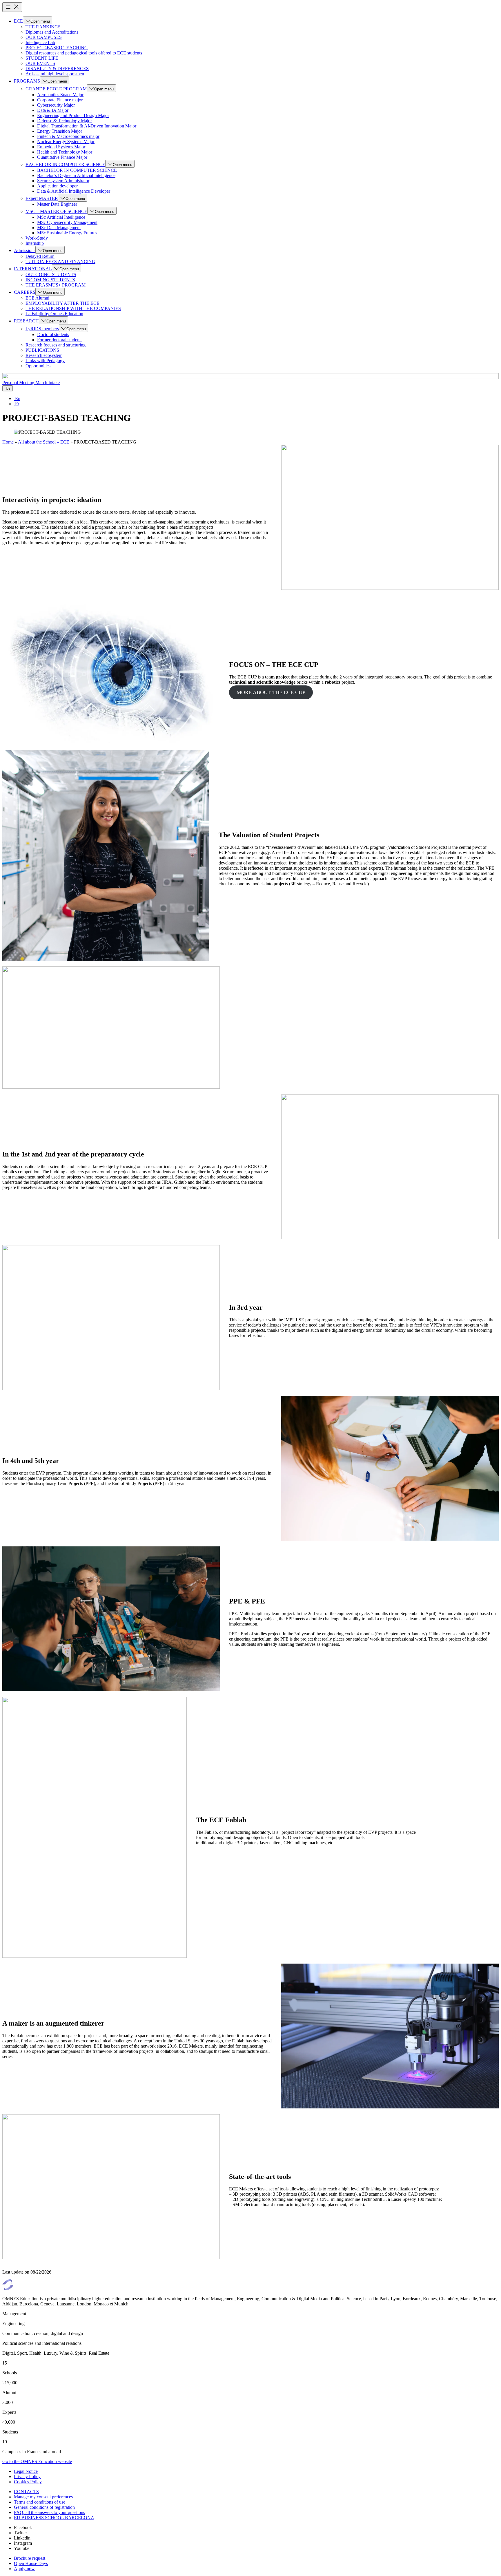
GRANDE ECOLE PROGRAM (56, 89)
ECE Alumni (37, 298)
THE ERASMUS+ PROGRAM (56, 285)
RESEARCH (26, 321)
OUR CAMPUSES (44, 37)
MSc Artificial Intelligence (61, 217)
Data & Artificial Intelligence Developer (74, 191)
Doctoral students (53, 334)
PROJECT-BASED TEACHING (57, 48)
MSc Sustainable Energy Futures (67, 233)
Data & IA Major (53, 110)
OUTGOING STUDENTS (51, 274)
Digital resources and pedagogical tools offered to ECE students (84, 53)
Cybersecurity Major (56, 105)
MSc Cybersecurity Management (67, 222)
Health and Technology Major (65, 152)
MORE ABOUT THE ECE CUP (271, 692)
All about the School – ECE (44, 442)
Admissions (25, 250)
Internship (35, 243)
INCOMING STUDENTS (50, 280)
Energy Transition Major (60, 131)
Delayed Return (40, 256)
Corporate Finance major (60, 100)
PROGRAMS (27, 81)
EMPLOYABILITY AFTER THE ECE (62, 303)
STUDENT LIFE (42, 58)
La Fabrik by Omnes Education (54, 314)
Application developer (57, 186)
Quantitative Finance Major (62, 157)
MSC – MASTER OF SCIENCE (56, 211)
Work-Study (37, 238)
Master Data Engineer (57, 204)
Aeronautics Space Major (60, 95)
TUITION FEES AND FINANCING (60, 261)
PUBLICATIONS (42, 350)
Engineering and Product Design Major (73, 115)
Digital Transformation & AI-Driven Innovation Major (87, 126)
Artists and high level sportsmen (55, 74)
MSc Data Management (59, 228)
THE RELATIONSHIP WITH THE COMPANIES (73, 308)
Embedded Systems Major (61, 147)
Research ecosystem (44, 355)
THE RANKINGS (43, 27)
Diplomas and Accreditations (52, 32)
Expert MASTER (42, 198)
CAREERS (25, 292)
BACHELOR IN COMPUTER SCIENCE (65, 164)
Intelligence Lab (40, 42)
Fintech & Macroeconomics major (68, 136)
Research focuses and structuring (56, 345)
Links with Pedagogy (45, 361)
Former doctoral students (60, 340)
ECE (18, 21)
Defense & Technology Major (65, 121)
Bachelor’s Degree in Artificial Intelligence (76, 175)
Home (8, 442)
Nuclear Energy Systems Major (66, 142)
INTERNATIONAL (33, 269)
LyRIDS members (42, 329)
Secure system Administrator (63, 181)
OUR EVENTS (40, 63)
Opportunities (38, 366)
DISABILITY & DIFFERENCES (57, 69)
